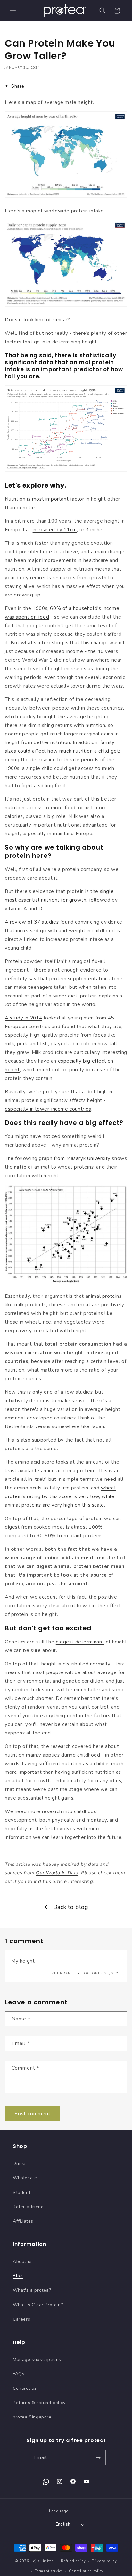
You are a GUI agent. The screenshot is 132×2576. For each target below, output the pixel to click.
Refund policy (73, 2561)
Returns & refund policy (39, 2403)
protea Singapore (32, 2417)
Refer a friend (28, 2207)
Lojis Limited (43, 2561)
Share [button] (18, 86)
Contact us (25, 2388)
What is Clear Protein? (38, 2305)
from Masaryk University (82, 1158)
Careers (21, 2319)
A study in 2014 (24, 1018)
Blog (18, 2276)
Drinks (20, 2163)
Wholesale (25, 2178)
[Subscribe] (98, 2458)
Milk (73, 816)
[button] (13, 11)
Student (22, 2192)
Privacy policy (104, 2561)
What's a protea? (32, 2290)
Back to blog (71, 1907)
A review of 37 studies (32, 922)
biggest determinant (80, 1642)
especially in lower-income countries (48, 1109)
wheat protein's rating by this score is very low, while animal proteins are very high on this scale (60, 1496)
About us (23, 2261)
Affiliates (23, 2221)
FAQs (19, 2374)
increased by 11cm (55, 530)
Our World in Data (57, 1873)
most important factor (58, 499)
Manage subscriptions (37, 2360)
